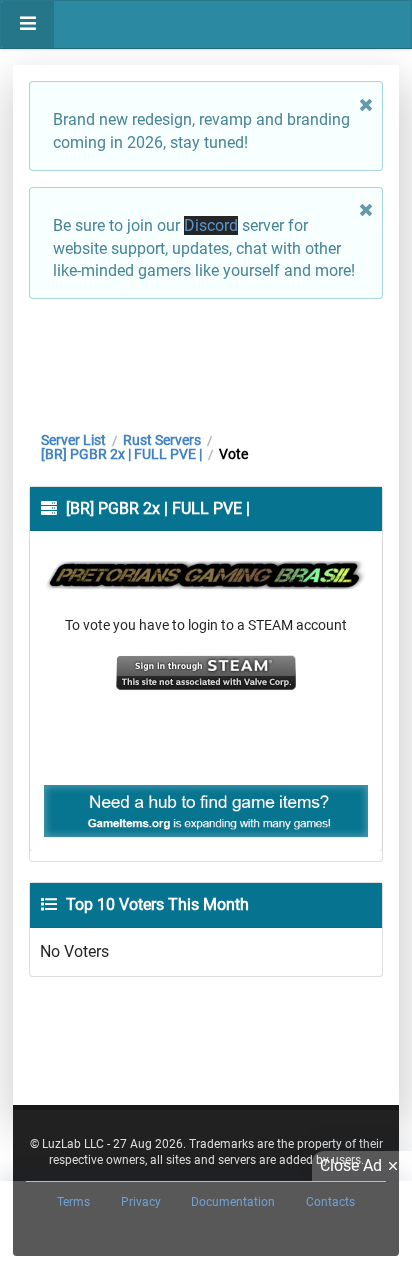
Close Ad (351, 1165)
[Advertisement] (206, 360)
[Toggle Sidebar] (27, 24)
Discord (211, 225)
